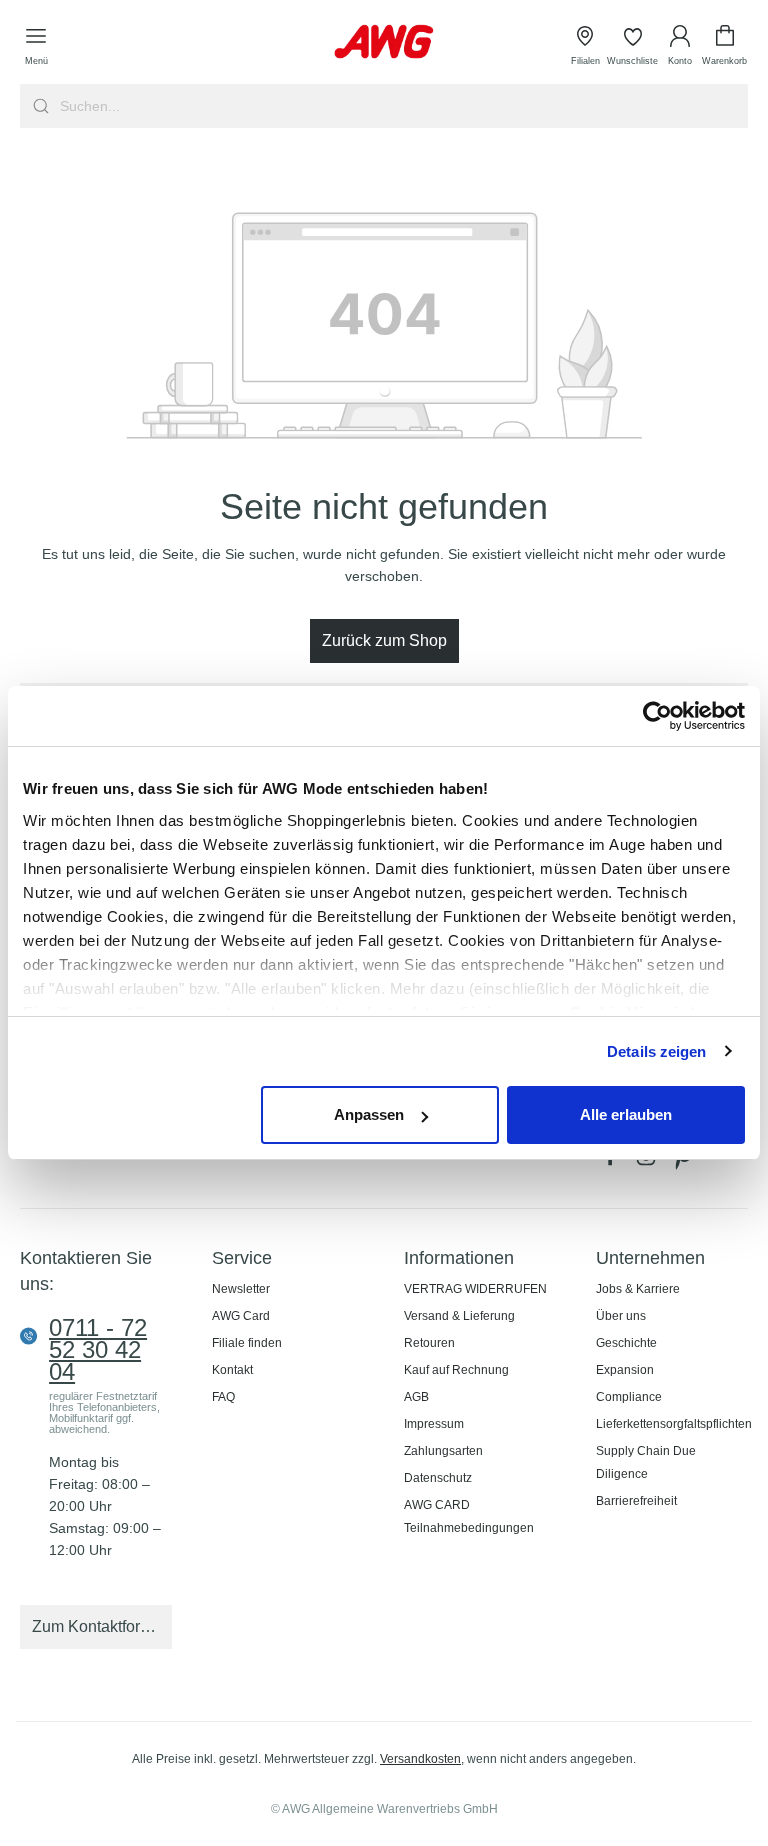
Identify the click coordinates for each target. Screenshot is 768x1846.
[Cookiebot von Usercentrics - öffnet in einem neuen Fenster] (657, 716)
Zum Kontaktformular (102, 1626)
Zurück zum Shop (384, 640)
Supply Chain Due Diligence (646, 1462)
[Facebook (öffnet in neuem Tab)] (614, 1161)
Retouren (429, 1343)
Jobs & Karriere (638, 1289)
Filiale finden (247, 1343)
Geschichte (626, 1343)
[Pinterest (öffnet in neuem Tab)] (684, 1161)
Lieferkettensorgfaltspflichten (674, 1424)
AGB (416, 1397)
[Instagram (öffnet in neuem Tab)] (650, 1161)
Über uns (621, 1316)
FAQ (223, 1397)
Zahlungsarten (443, 1451)
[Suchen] (38, 106)
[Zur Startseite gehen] (384, 41)
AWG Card (241, 1316)
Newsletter (241, 1289)
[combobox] (402, 106)
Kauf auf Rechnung (456, 1370)
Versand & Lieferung (459, 1316)
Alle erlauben (626, 1114)
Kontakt (232, 1370)
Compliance (629, 1397)
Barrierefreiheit (636, 1501)
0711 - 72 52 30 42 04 (98, 1350)
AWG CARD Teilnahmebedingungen (469, 1516)
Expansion (625, 1370)
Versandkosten (420, 1759)
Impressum (434, 1424)
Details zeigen (656, 1051)
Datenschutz (438, 1478)
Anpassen (369, 1114)
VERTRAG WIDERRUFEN (475, 1289)
